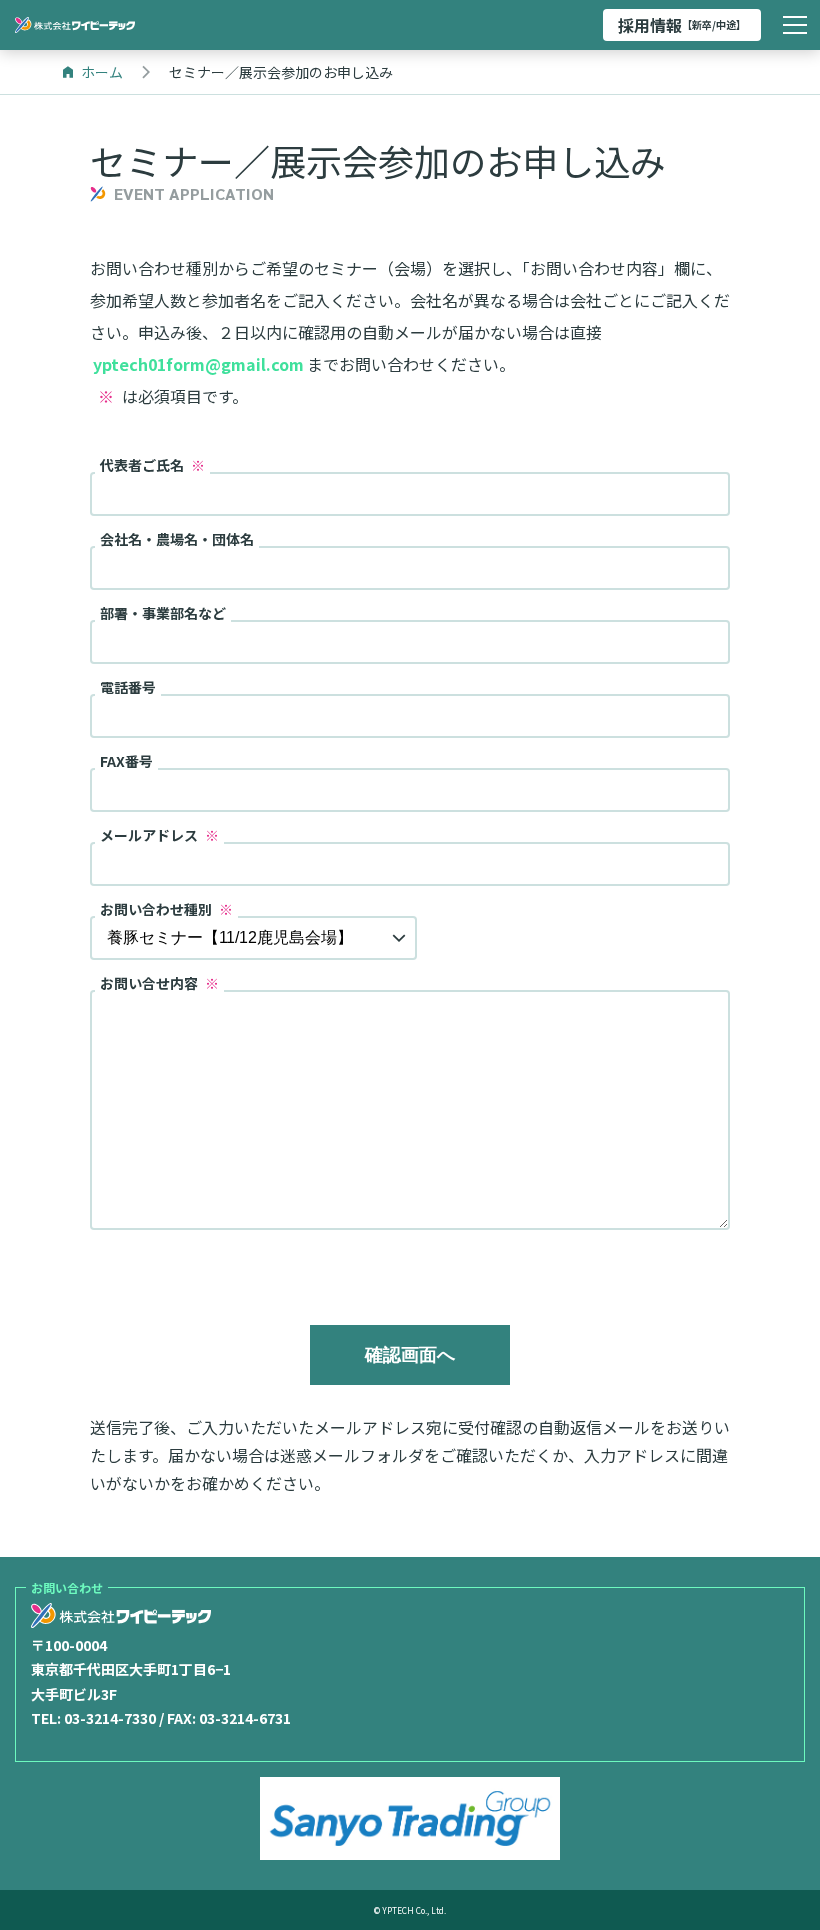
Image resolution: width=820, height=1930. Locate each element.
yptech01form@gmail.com (198, 364)
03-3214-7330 (110, 1718)
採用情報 (682, 25)
